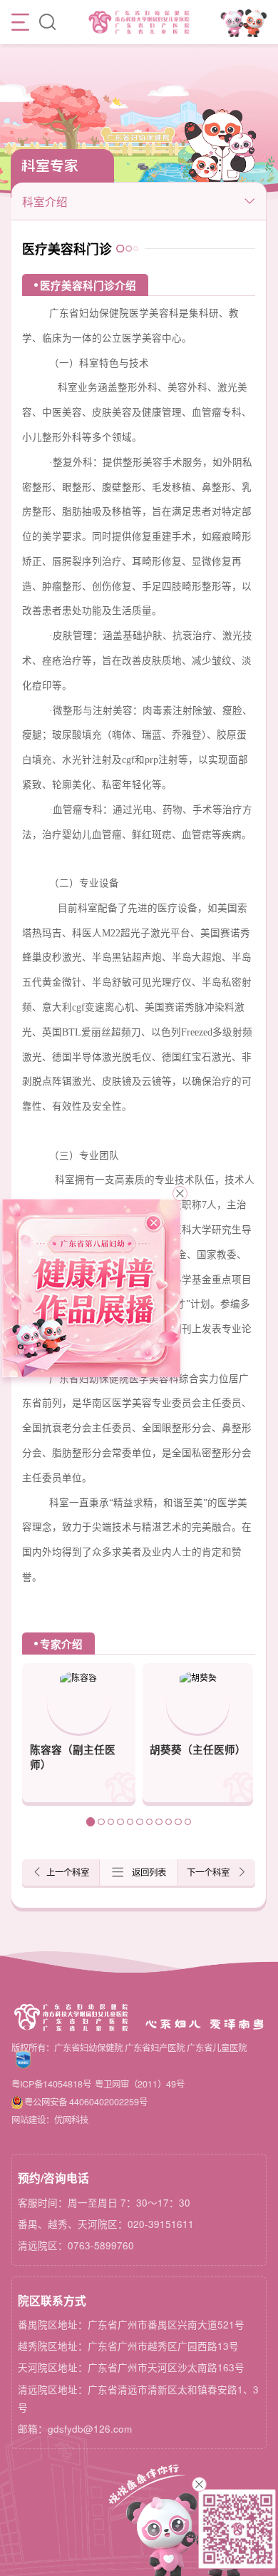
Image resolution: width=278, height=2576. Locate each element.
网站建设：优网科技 (50, 2120)
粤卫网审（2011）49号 (140, 2084)
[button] (91, 1821)
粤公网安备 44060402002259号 (86, 2102)
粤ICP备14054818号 (51, 2084)
